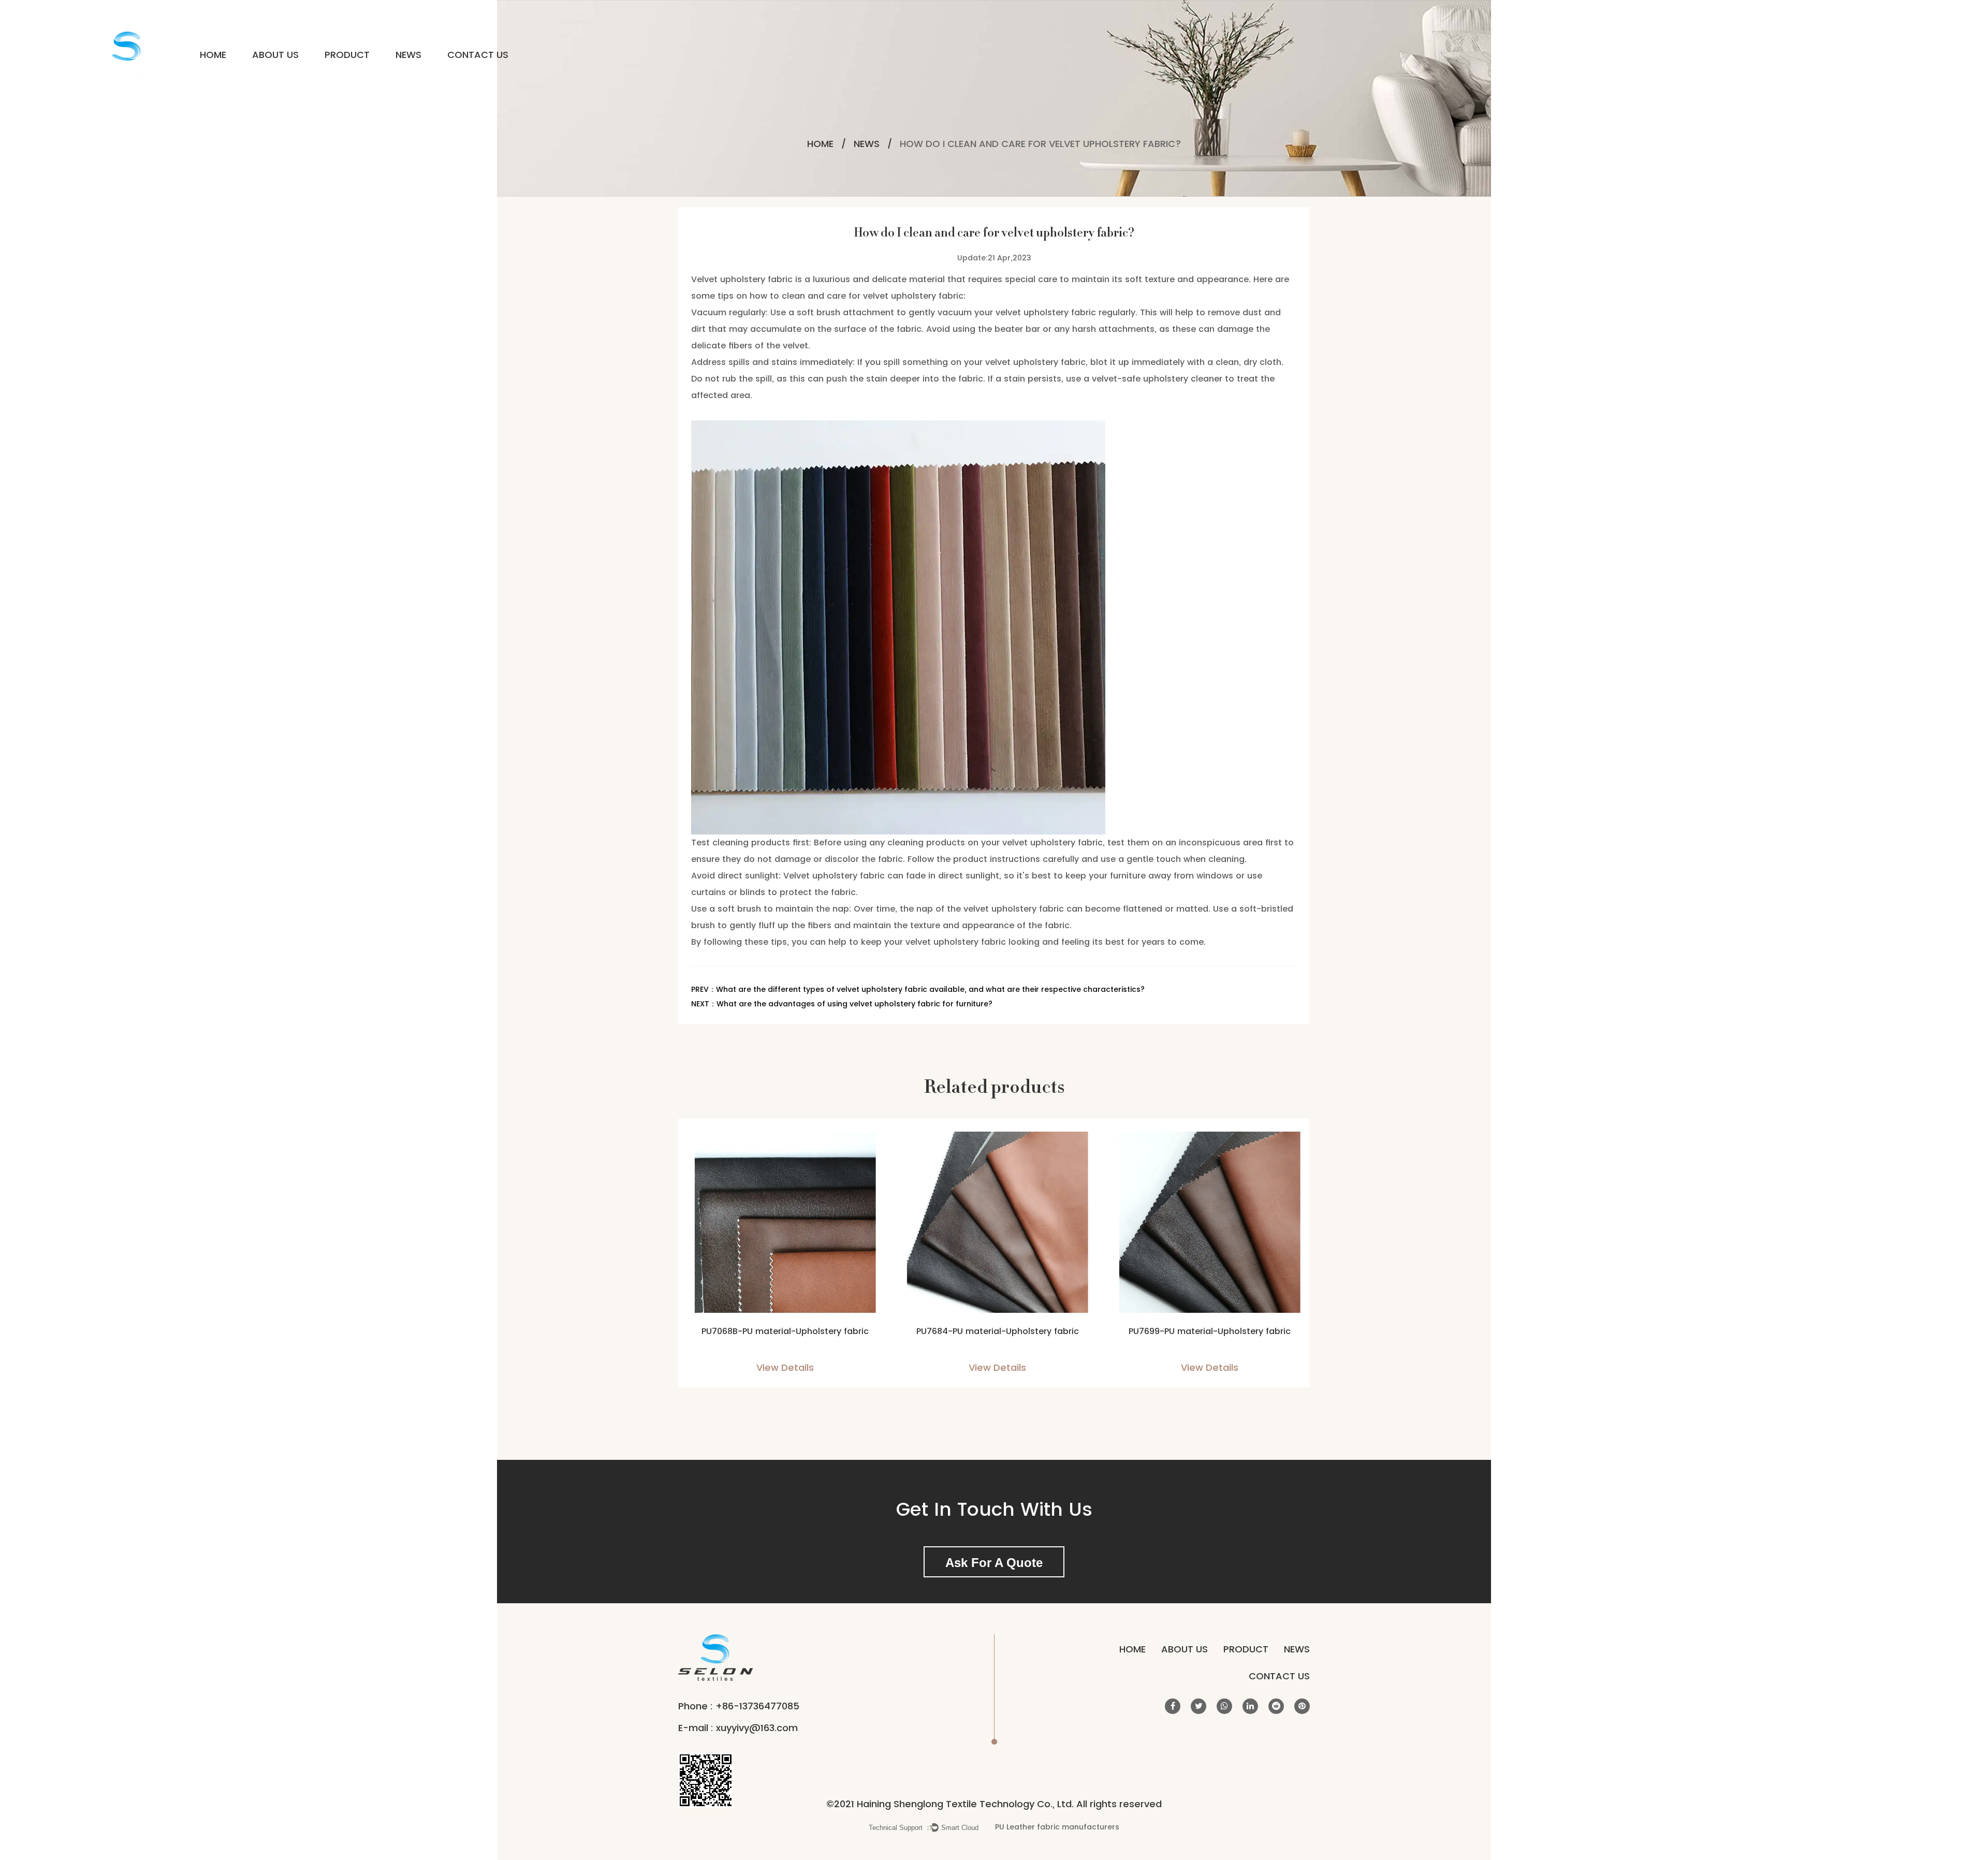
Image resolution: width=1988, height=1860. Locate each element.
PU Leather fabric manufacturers (1057, 1827)
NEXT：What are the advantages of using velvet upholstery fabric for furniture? (842, 1004)
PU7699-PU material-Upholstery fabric (1207, 1331)
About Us (275, 55)
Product (347, 55)
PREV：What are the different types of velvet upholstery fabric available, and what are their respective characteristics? (918, 989)
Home (213, 55)
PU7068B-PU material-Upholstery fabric (782, 1331)
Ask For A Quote (994, 1563)
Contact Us (478, 55)
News (408, 55)
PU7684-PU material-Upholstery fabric (994, 1331)
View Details (782, 1367)
